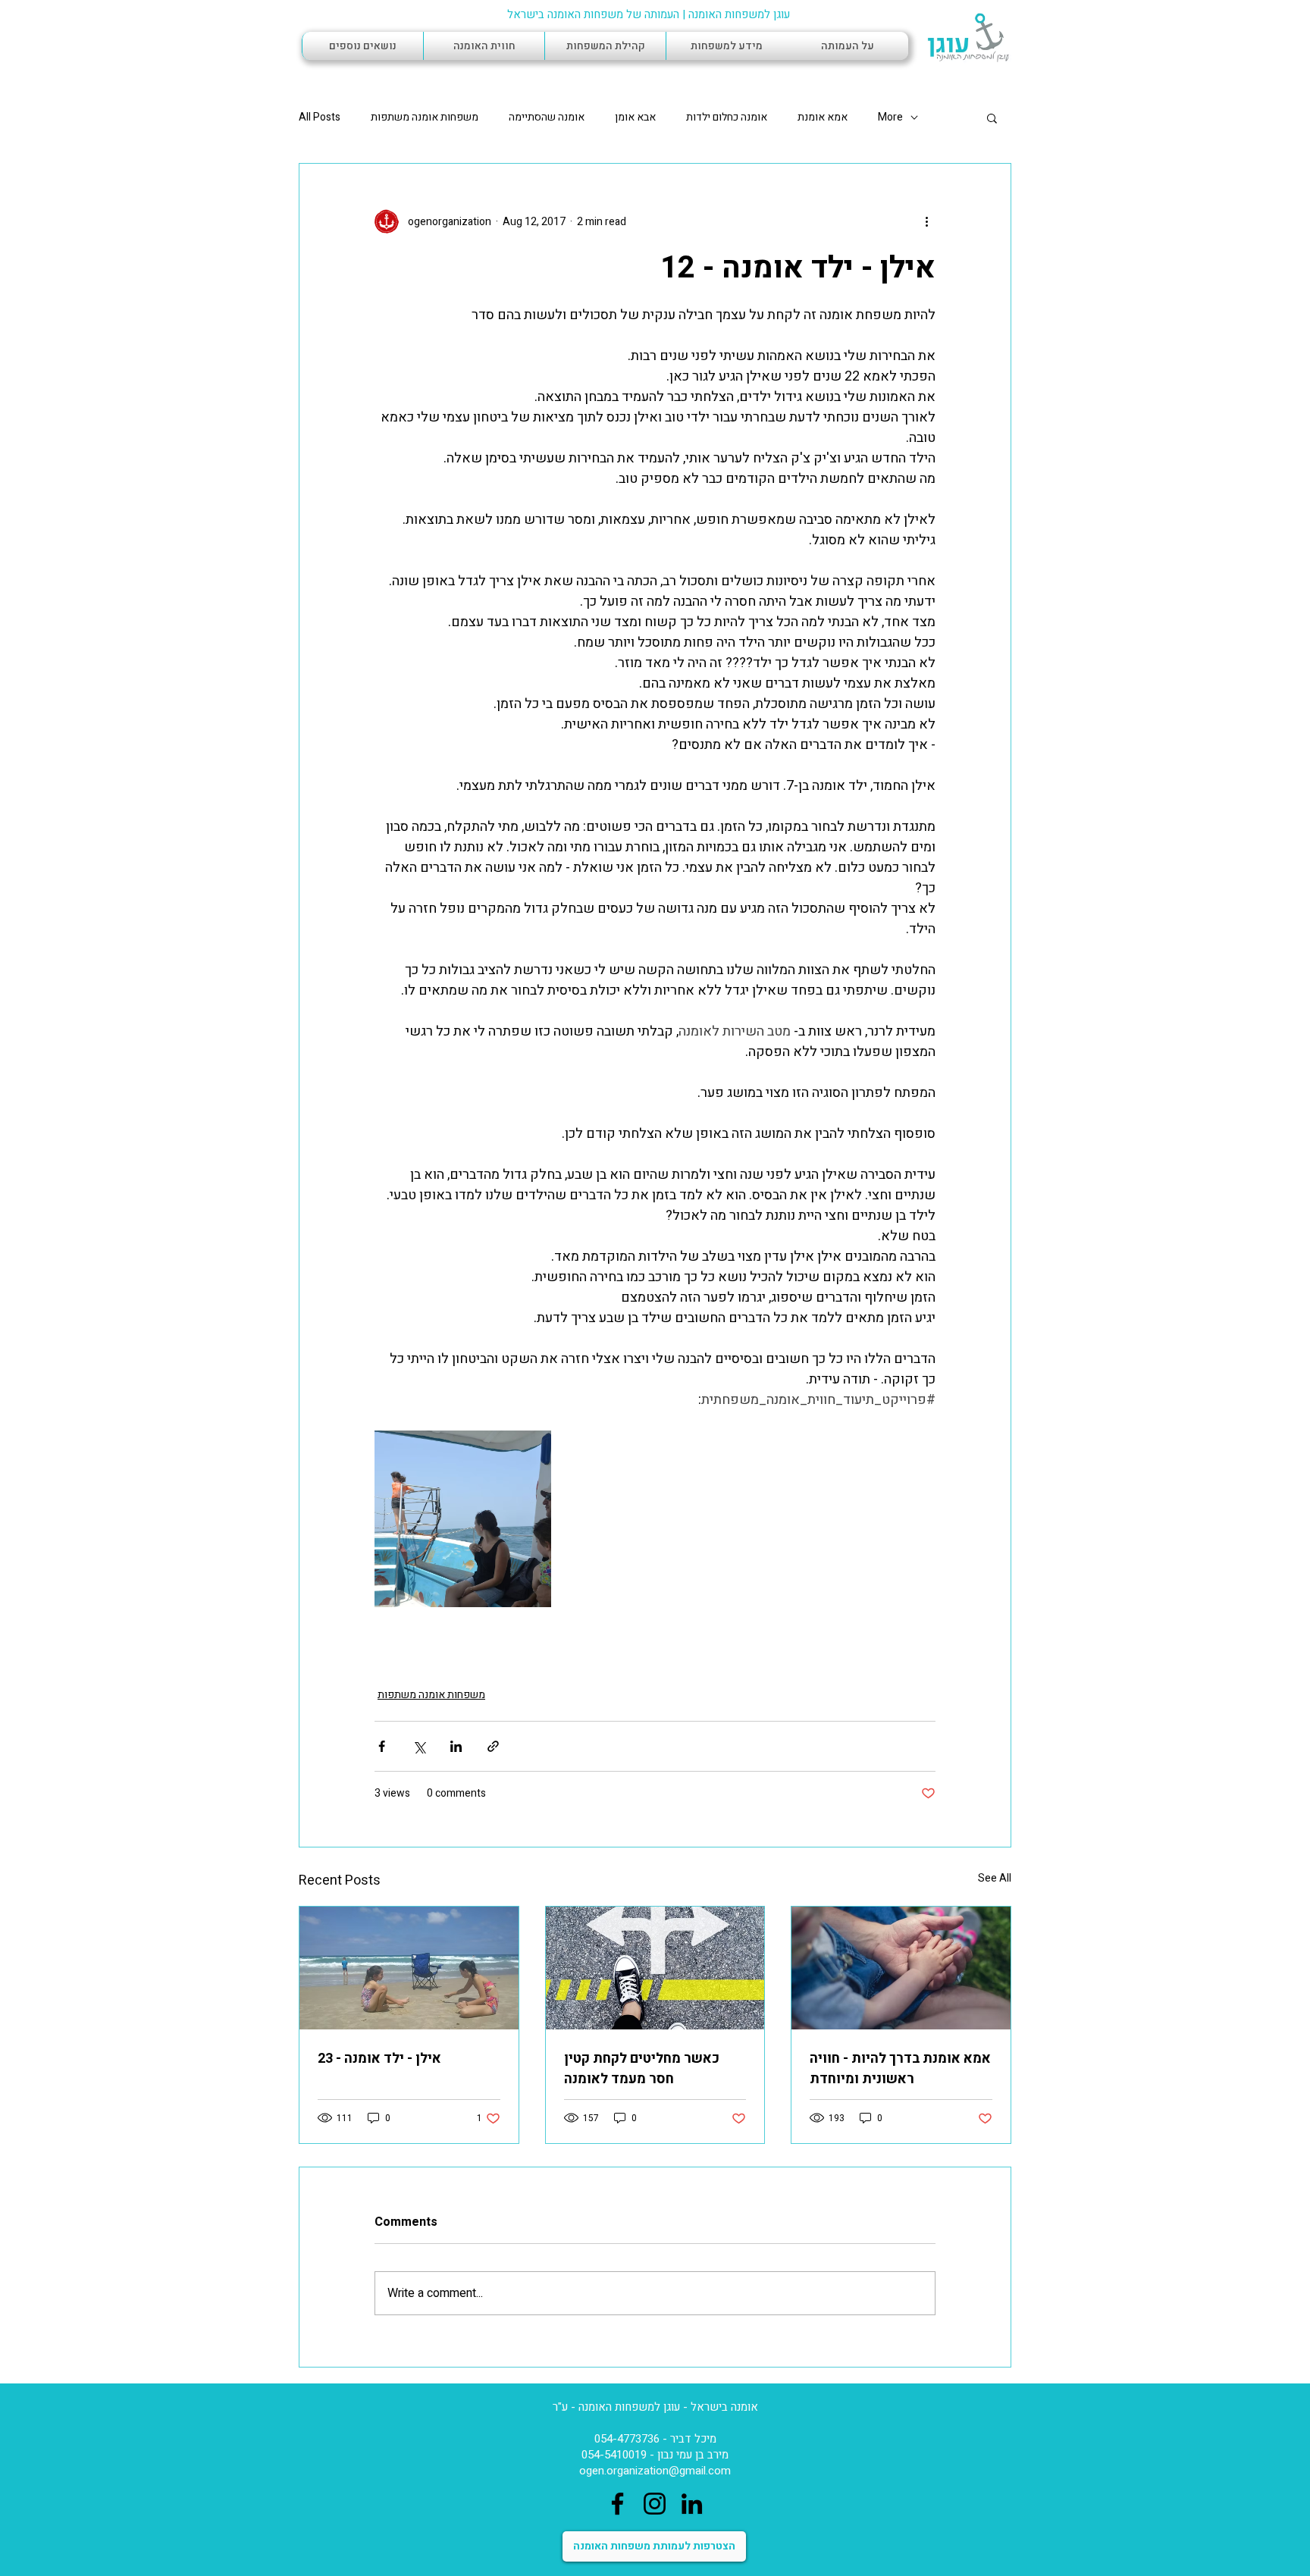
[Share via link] (493, 1746)
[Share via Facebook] (382, 1746)
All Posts (320, 118)
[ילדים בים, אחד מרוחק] (409, 1968)
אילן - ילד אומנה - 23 (379, 2059)
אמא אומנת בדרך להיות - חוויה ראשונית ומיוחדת (900, 2069)
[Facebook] (617, 2504)
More (890, 118)
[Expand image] (463, 1519)
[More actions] (926, 221)
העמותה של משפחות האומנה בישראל (593, 14)
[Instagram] (655, 2504)
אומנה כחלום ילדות (727, 118)
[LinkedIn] (692, 2504)
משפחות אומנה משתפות (425, 118)
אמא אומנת (823, 118)
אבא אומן (635, 118)
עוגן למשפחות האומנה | (735, 14)
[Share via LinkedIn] (456, 1746)
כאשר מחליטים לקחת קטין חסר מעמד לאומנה (642, 2069)
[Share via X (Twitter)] (419, 1746)
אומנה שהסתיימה (547, 118)
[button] (992, 118)
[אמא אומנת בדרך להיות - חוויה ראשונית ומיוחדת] (901, 1968)
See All (995, 1878)
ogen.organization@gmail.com (655, 2471)
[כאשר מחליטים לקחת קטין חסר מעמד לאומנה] (655, 1968)
